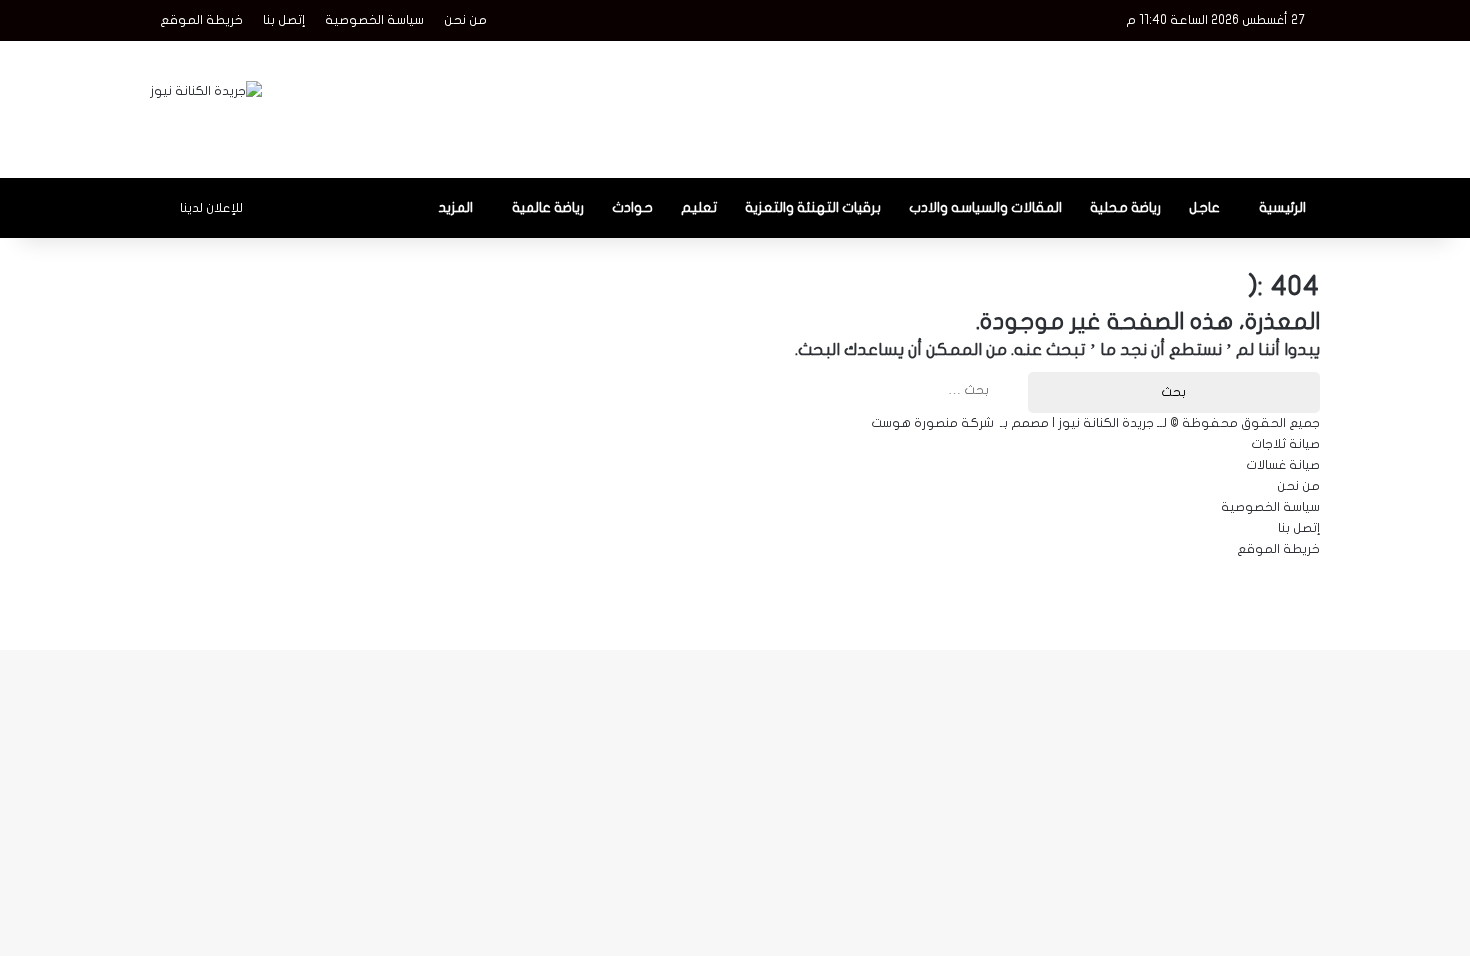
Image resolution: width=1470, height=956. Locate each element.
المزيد (455, 207)
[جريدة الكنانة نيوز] (206, 91)
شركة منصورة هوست (932, 423)
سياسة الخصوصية (374, 20)
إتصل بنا (284, 20)
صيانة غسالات (1283, 465)
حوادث (632, 207)
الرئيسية (1282, 207)
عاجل (1204, 207)
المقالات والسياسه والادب (985, 207)
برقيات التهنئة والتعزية (813, 207)
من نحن (465, 20)
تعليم (699, 207)
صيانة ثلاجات (1285, 444)
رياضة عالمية (548, 207)
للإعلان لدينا (211, 208)
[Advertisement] (935, 106)
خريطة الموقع (201, 20)
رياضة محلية (1125, 207)
